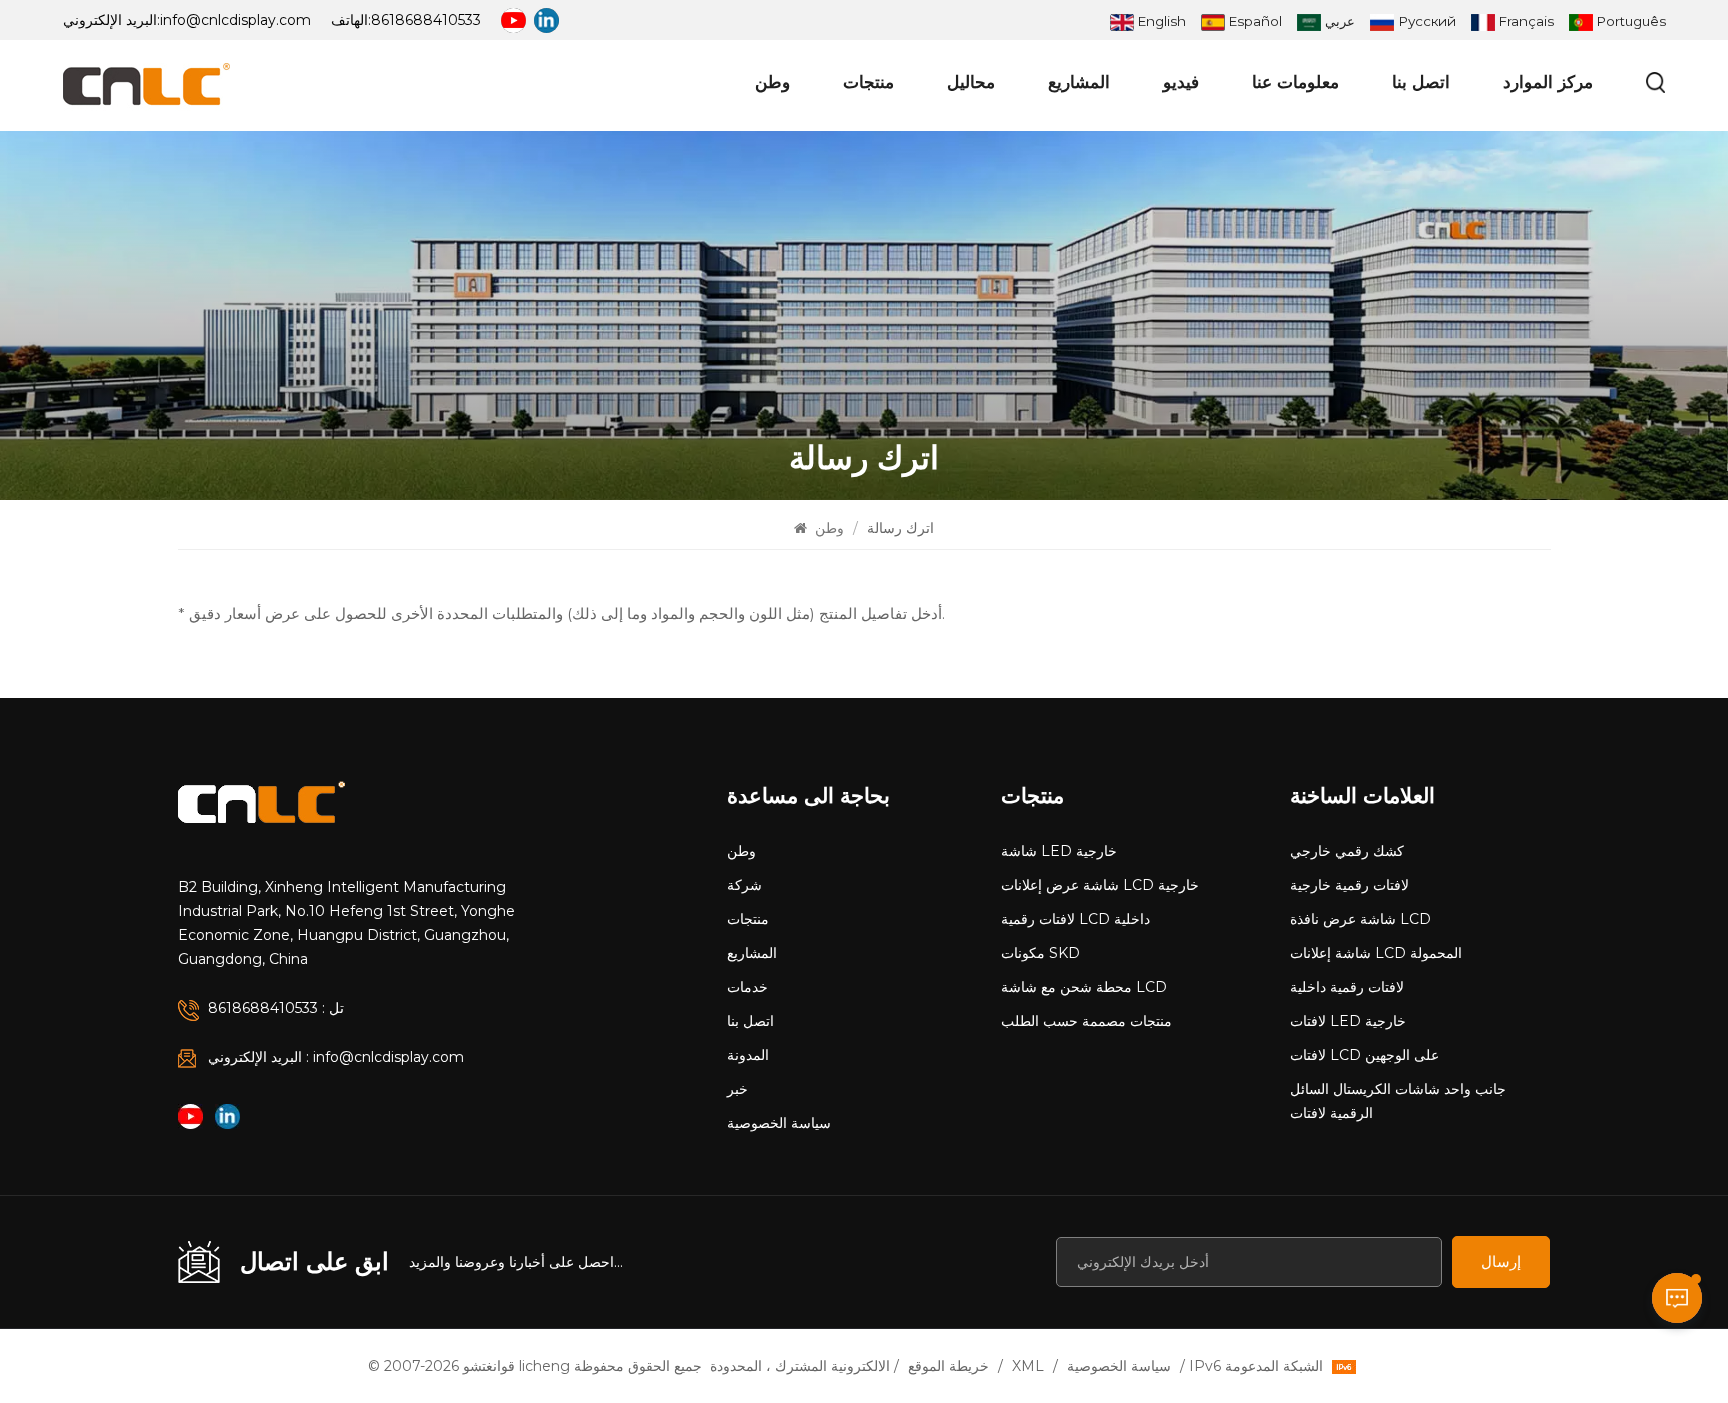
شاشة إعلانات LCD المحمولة (1376, 953)
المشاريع (1079, 82)
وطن (772, 82)
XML (1028, 1366)
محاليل (971, 82)
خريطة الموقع (948, 1366)
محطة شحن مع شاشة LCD (1084, 987)
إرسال (1501, 1261)
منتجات (868, 82)
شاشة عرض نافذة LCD (1360, 919)
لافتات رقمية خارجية (1349, 885)
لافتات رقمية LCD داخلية (1075, 919)
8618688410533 (426, 20)
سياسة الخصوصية (779, 1123)
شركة (744, 885)
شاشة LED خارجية (1059, 851)
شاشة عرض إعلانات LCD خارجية (1100, 885)
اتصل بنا (1421, 82)
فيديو (1181, 82)
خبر (737, 1089)
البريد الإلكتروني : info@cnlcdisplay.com (336, 1057)
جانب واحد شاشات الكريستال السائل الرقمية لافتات (1398, 1101)
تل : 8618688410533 (276, 1008)
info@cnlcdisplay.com (235, 20)
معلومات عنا (1295, 82)
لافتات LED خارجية (1348, 1021)
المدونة (748, 1055)
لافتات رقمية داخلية (1347, 987)
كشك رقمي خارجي (1347, 851)
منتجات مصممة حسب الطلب (1086, 1021)
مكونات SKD (1040, 953)
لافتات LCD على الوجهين (1364, 1055)
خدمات (747, 987)
